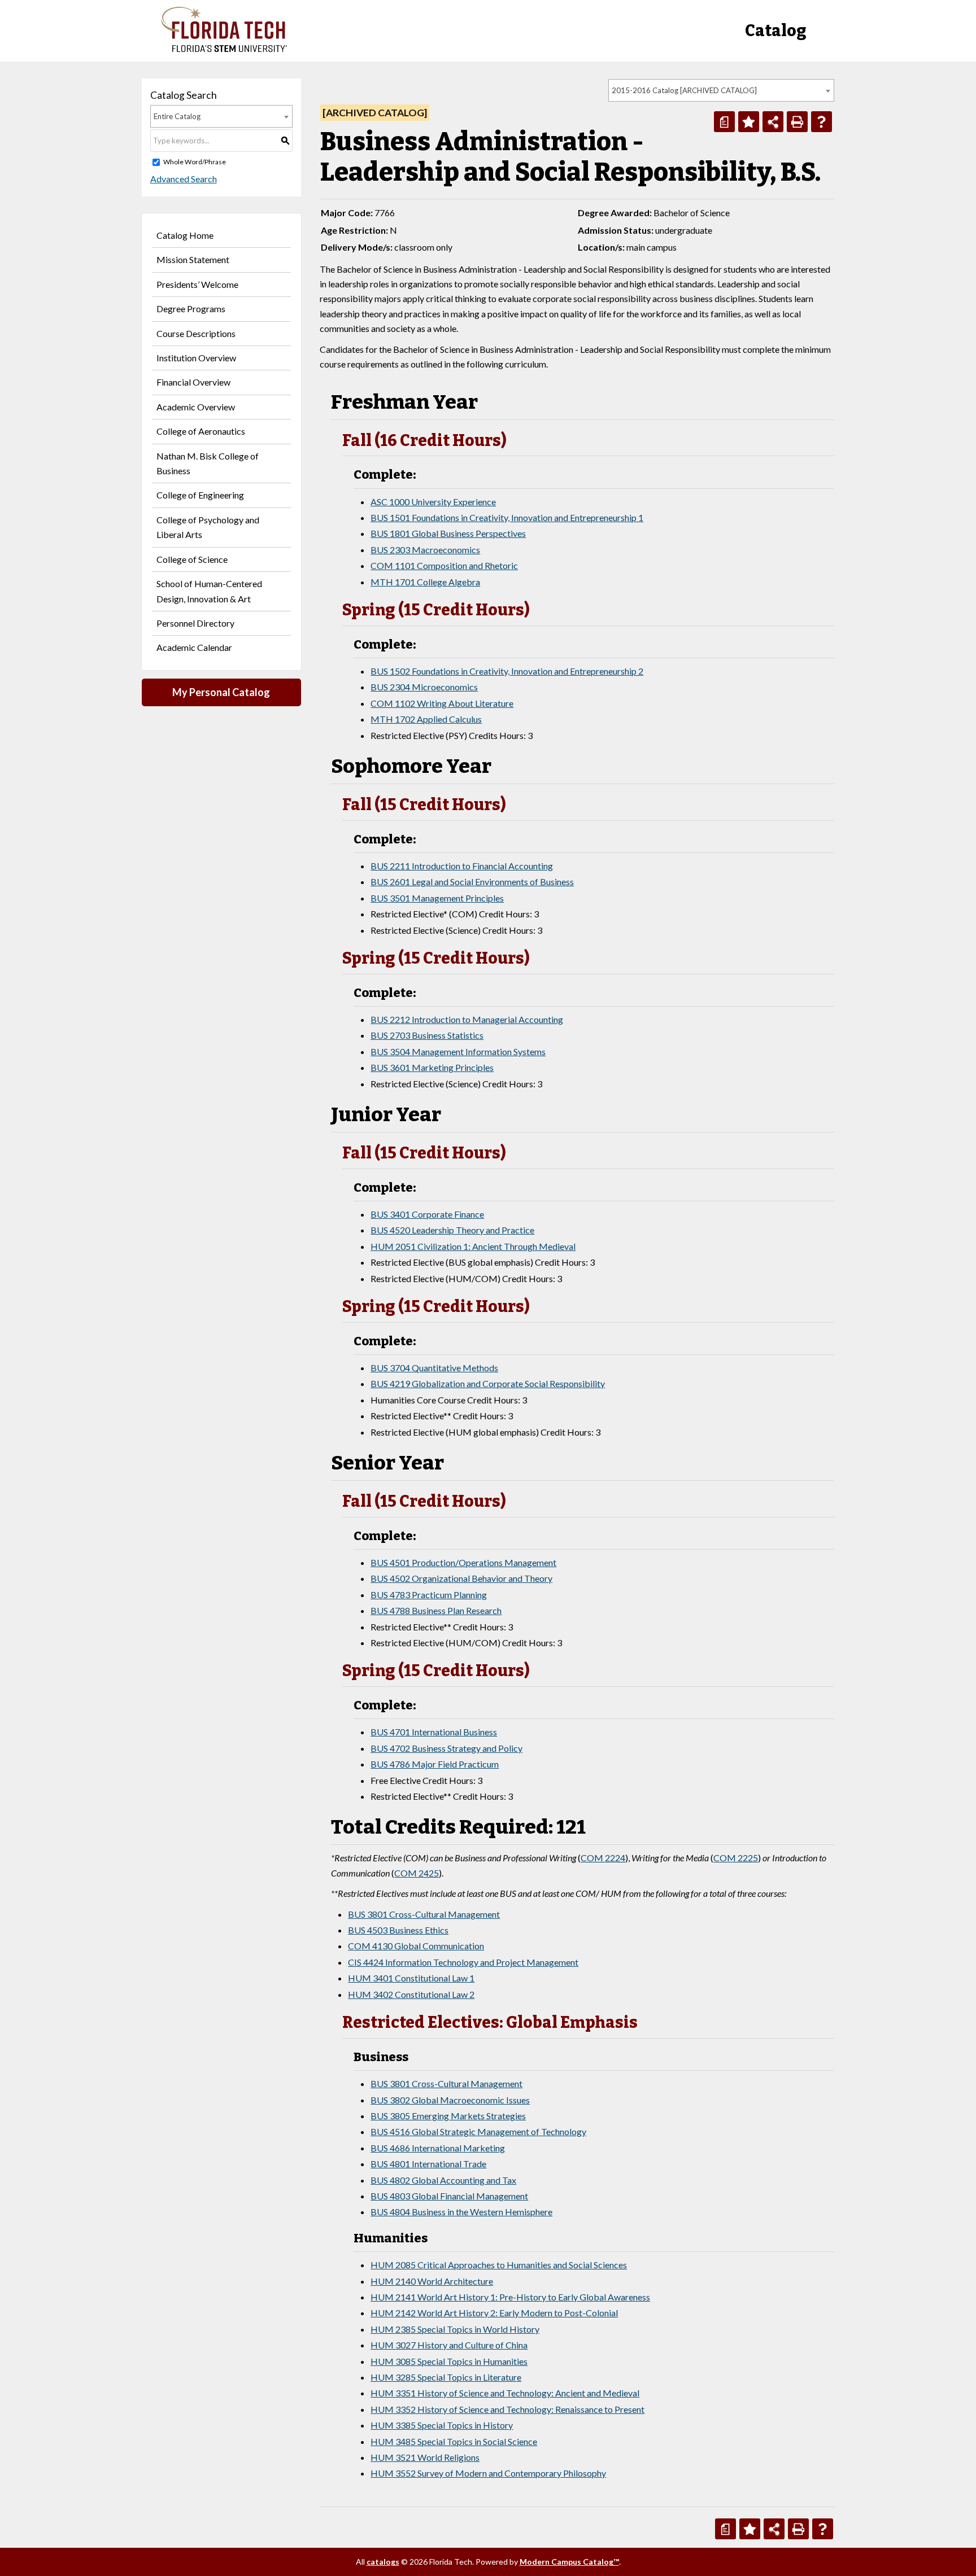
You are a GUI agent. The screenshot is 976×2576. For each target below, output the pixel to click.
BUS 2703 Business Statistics (427, 1035)
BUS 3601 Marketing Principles (432, 1067)
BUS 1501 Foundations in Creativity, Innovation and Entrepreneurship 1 (507, 517)
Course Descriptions (196, 333)
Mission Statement (193, 259)
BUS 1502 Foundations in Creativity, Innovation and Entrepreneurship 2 (507, 671)
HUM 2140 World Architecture (432, 2281)
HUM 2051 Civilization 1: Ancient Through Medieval (473, 1246)
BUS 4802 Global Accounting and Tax (443, 2180)
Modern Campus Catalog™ (569, 2562)
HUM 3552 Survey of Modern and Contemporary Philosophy (488, 2473)
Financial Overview (193, 382)
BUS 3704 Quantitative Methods (434, 1368)
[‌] (224, 49)
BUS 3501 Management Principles (437, 898)
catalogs (383, 2562)
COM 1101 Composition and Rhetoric (444, 565)
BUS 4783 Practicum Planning (429, 1595)
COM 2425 (417, 1873)
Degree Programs (191, 309)
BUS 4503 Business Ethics (398, 1930)
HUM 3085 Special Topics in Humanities (449, 2361)
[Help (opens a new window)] (822, 122)
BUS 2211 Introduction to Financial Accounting (462, 866)
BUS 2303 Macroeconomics (425, 550)
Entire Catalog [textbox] (177, 116)
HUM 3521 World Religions (425, 2457)
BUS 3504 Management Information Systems (458, 1051)
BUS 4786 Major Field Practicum (435, 1764)
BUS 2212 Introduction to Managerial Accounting (467, 1019)
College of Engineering (200, 495)
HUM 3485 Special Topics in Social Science (454, 2441)
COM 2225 (736, 1858)
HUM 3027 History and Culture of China (449, 2345)
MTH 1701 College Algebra (425, 582)
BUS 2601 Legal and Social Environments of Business (472, 882)
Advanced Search (184, 179)
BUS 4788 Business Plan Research (436, 1610)
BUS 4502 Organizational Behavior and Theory (461, 1578)
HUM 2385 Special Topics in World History (455, 2329)
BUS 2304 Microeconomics (424, 687)
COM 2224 (603, 1858)
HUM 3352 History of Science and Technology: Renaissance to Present (507, 2409)
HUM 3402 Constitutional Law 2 (411, 1994)
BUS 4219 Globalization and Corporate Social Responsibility (488, 1383)
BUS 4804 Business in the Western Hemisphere (461, 2212)
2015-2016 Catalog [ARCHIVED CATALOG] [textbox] (684, 90)
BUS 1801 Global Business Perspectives (448, 533)
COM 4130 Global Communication (416, 1946)
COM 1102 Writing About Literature (442, 703)
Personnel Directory (195, 623)
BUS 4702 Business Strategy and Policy (446, 1748)
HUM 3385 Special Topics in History (442, 2425)
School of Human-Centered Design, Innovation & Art (209, 591)
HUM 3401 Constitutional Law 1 (411, 1978)
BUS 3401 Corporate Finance (427, 1214)
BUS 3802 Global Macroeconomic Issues (450, 2100)
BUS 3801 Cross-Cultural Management (424, 1914)
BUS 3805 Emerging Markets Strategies (448, 2116)
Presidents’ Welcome (197, 284)
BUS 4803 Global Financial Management (449, 2196)
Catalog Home (185, 235)
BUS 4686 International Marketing (438, 2148)
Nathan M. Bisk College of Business (208, 463)
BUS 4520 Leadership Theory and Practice (452, 1230)
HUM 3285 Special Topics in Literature (446, 2377)
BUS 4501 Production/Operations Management (463, 1562)
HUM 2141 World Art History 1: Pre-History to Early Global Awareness (510, 2297)
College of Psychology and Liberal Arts (208, 527)
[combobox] (721, 90)
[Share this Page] (773, 122)
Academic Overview (196, 407)
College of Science (192, 559)
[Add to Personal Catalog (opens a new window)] (749, 122)
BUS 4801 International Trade (428, 2164)
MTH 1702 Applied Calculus (426, 719)
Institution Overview (196, 358)
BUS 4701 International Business (434, 1732)
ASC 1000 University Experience (433, 502)
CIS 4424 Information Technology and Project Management (463, 1962)
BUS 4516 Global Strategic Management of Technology (478, 2131)
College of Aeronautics (201, 431)
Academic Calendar (194, 647)
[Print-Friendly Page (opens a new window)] (797, 122)
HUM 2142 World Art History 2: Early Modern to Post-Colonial (494, 2313)
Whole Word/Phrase (195, 162)
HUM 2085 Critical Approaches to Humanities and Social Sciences (499, 2265)
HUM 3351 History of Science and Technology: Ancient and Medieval (505, 2393)
